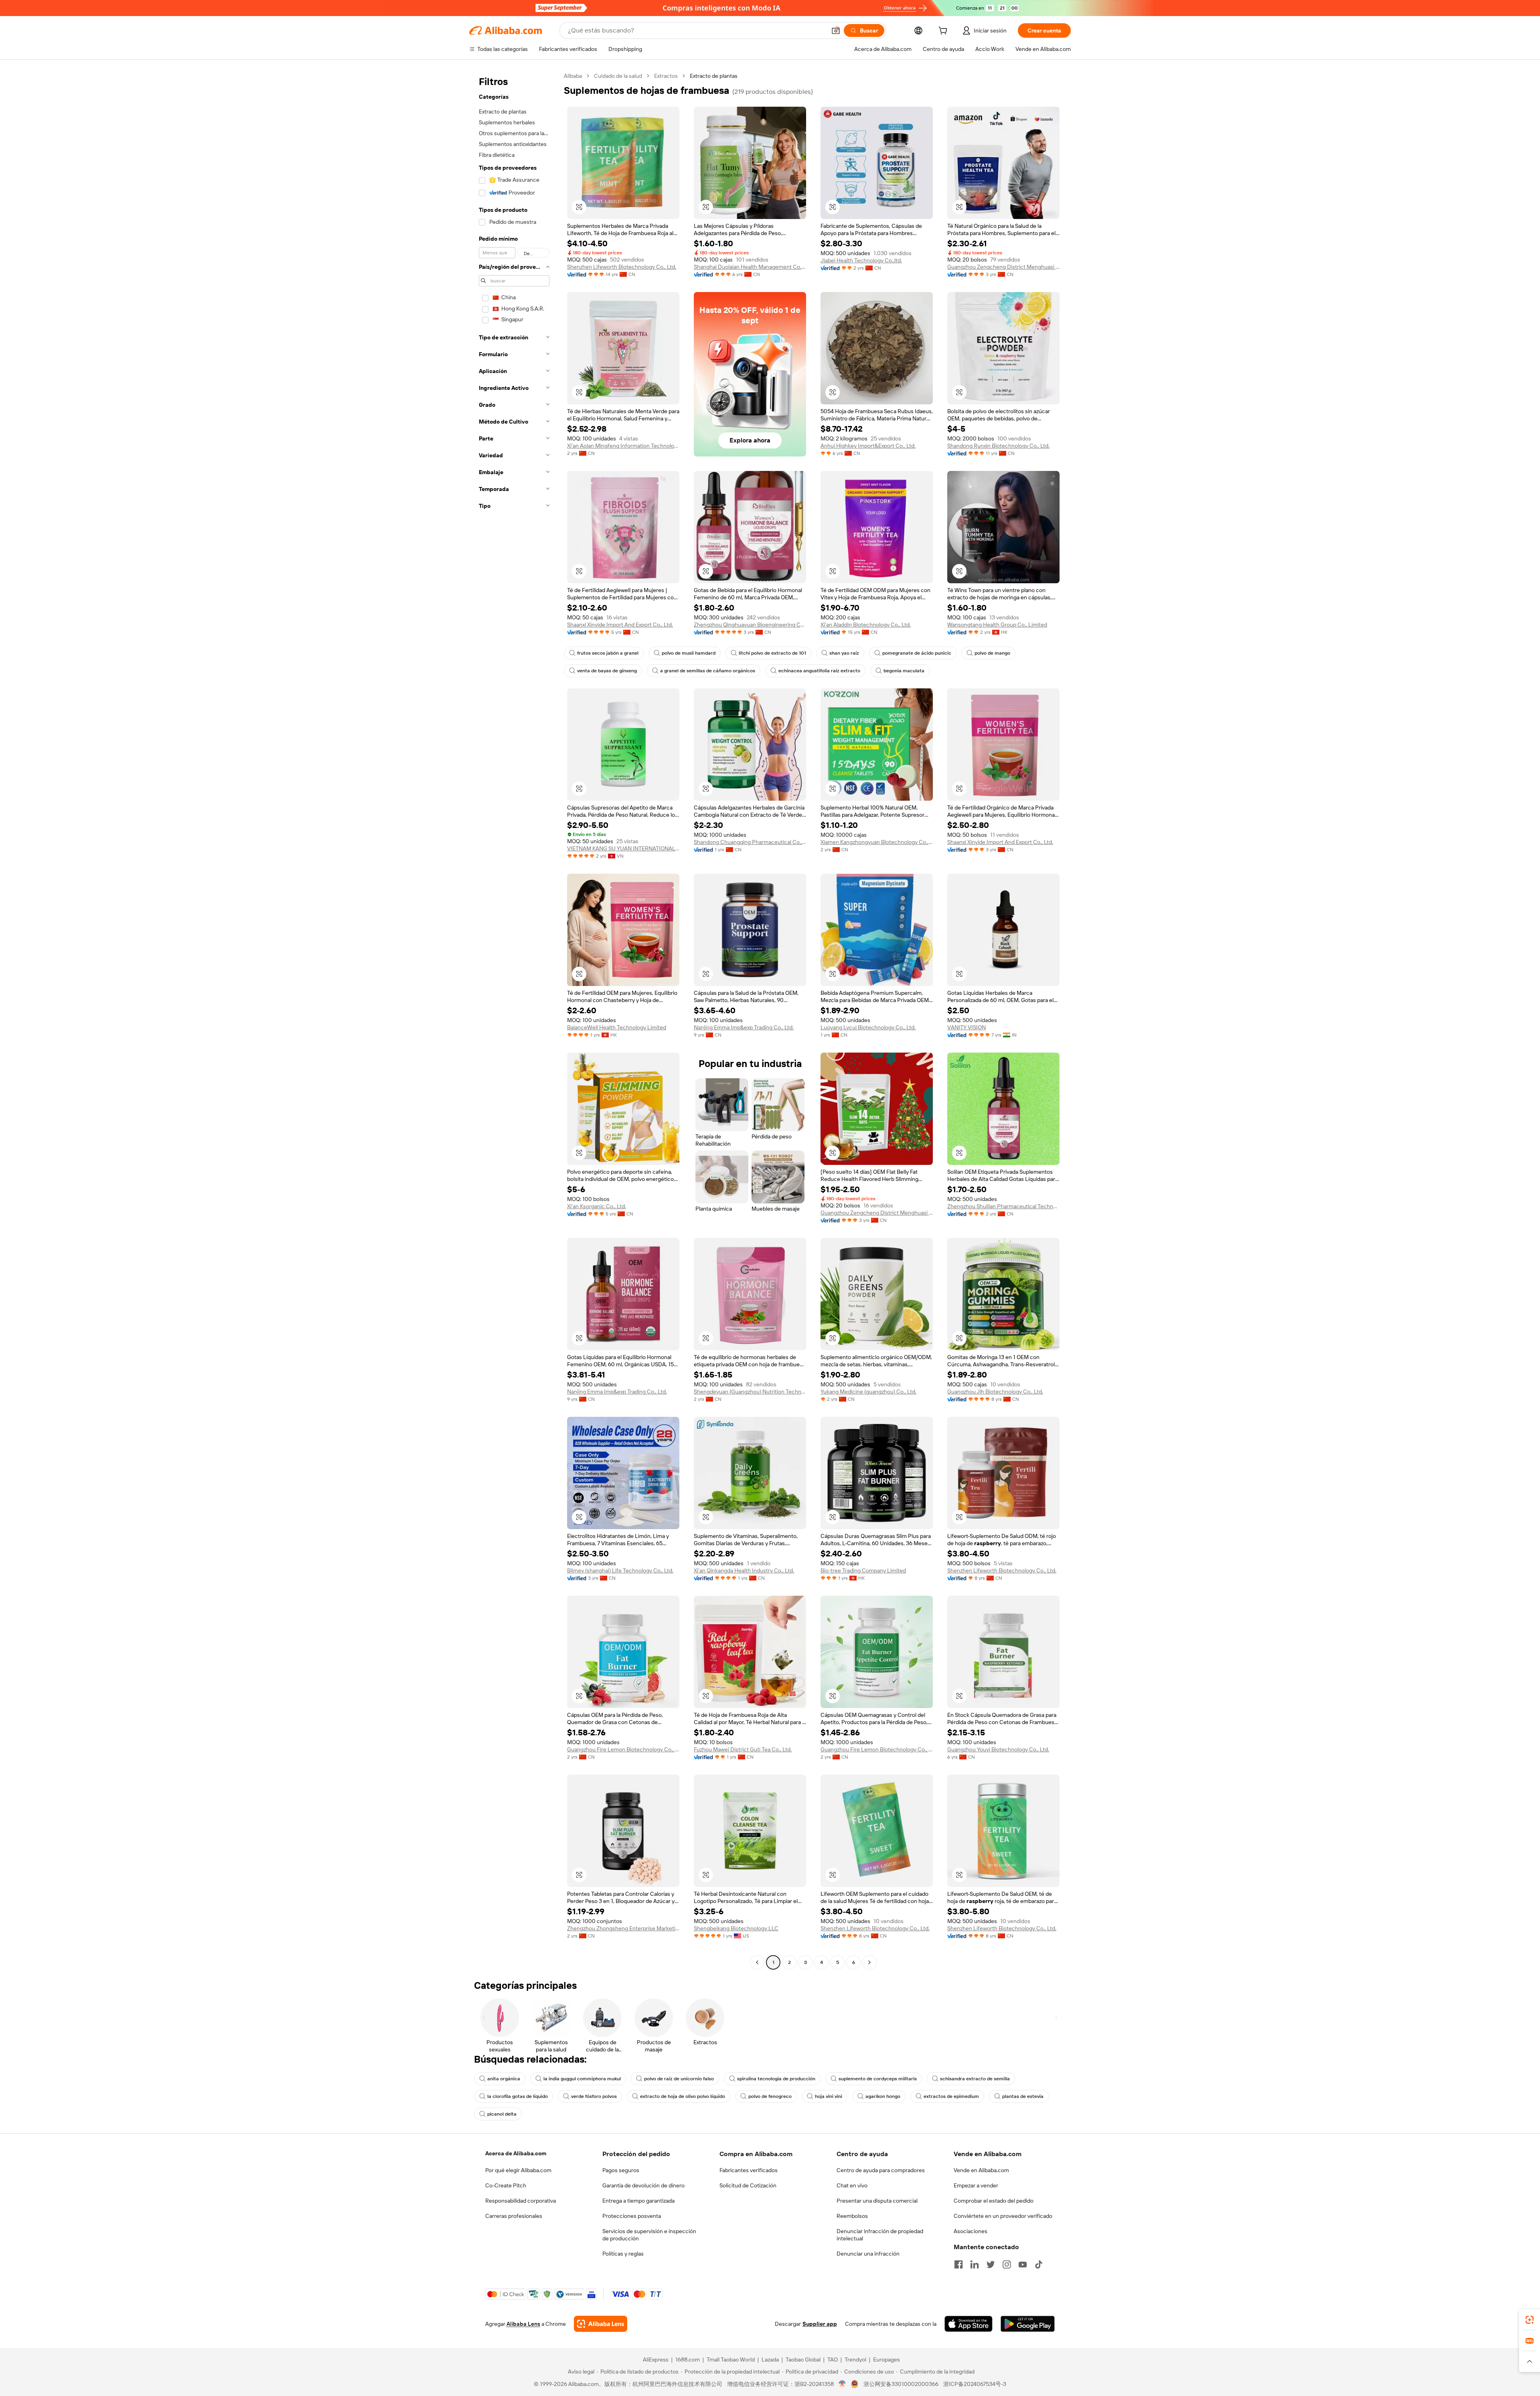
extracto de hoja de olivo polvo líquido (683, 2096)
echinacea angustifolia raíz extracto (819, 671)
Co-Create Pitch (506, 2185)
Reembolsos (852, 2216)
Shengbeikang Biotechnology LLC (736, 1928)
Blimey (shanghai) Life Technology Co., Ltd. (620, 1570)
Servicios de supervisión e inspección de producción (649, 2235)
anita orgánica (504, 2079)
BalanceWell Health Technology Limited (617, 1027)
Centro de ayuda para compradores (881, 2170)
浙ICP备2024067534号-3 (975, 2384)
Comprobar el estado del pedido (994, 2201)
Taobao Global (803, 2359)
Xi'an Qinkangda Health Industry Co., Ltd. (744, 1570)
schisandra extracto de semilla (975, 2079)
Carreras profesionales (514, 2216)
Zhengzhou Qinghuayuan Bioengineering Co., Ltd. (750, 625)
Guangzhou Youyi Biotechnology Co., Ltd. (998, 1749)
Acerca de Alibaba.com (516, 2153)
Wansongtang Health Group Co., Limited (997, 625)
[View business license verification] (842, 2384)
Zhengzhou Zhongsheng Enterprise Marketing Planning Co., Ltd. (623, 1928)
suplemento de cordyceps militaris (878, 2079)
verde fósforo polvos (594, 2096)
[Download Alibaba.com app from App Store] (969, 2324)
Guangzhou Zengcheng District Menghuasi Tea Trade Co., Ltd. (1003, 267)
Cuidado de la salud (618, 76)
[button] (836, 30)
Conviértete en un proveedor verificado (1003, 2216)
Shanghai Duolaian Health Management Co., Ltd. (750, 267)
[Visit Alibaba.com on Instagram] (1007, 2264)
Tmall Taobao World (731, 2359)
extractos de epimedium (951, 2096)
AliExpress (656, 2359)
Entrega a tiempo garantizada (638, 2201)
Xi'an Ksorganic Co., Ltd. (597, 1206)
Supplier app (820, 2324)
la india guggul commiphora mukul (582, 2079)
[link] (1530, 2320)
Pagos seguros (621, 2170)
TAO (833, 2359)
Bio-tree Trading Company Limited (863, 1570)
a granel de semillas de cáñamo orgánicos (708, 671)
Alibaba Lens (523, 2324)
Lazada (770, 2359)
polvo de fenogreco (770, 2096)
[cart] (944, 32)
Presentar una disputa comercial (877, 2201)
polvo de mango (992, 653)
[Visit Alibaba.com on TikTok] (1039, 2264)
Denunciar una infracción (868, 2254)
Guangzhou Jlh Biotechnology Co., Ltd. (995, 1392)
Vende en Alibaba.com (981, 2170)
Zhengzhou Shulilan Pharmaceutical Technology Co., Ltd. (1003, 1206)
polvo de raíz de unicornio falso (679, 2079)
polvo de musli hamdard (689, 653)
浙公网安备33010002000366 (901, 2384)
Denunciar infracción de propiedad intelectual (880, 2235)
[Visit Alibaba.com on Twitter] (991, 2264)
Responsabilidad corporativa (521, 2201)
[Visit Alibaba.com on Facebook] (958, 2264)
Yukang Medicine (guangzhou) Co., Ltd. (868, 1392)
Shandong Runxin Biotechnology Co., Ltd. (998, 446)
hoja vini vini (829, 2096)
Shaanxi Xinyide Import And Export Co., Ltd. (620, 625)
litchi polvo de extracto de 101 (772, 653)
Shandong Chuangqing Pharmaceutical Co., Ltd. (750, 842)
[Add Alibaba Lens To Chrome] (601, 2324)
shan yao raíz (844, 653)
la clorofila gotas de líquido (518, 2096)
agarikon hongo (883, 2096)
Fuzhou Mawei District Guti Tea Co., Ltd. (743, 1749)
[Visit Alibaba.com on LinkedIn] (975, 2264)
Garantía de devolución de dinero (643, 2185)
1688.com (688, 2359)
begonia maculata (904, 671)
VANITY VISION (967, 1027)
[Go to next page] (869, 1962)
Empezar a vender (976, 2185)
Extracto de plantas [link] (714, 76)
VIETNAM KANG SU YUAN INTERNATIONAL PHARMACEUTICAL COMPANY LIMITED (623, 848)
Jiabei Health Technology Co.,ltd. (861, 260)
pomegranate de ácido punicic (917, 653)
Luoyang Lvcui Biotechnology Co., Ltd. (868, 1027)
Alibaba (573, 76)
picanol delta (502, 2114)
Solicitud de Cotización (748, 2185)
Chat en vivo (852, 2185)
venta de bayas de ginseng (607, 671)
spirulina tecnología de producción (776, 2079)
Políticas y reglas (623, 2254)
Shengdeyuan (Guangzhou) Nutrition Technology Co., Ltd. (750, 1392)
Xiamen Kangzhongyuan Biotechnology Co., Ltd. (877, 842)
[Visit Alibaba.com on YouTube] (1023, 2264)
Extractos (666, 76)
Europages (887, 2359)
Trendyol (855, 2359)
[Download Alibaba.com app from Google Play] (1028, 2324)
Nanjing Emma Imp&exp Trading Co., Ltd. (744, 1027)
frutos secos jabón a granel (608, 653)
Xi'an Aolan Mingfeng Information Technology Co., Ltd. (623, 446)
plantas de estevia (1023, 2096)
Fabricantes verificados (749, 2170)
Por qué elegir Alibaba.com (518, 2170)
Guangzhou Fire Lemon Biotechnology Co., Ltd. (623, 1749)
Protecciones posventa (632, 2216)
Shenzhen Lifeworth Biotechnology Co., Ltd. (622, 267)
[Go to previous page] (757, 1962)
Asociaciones (971, 2231)
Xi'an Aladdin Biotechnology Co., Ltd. (866, 625)
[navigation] (514, 1020)
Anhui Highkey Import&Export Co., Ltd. (868, 446)
